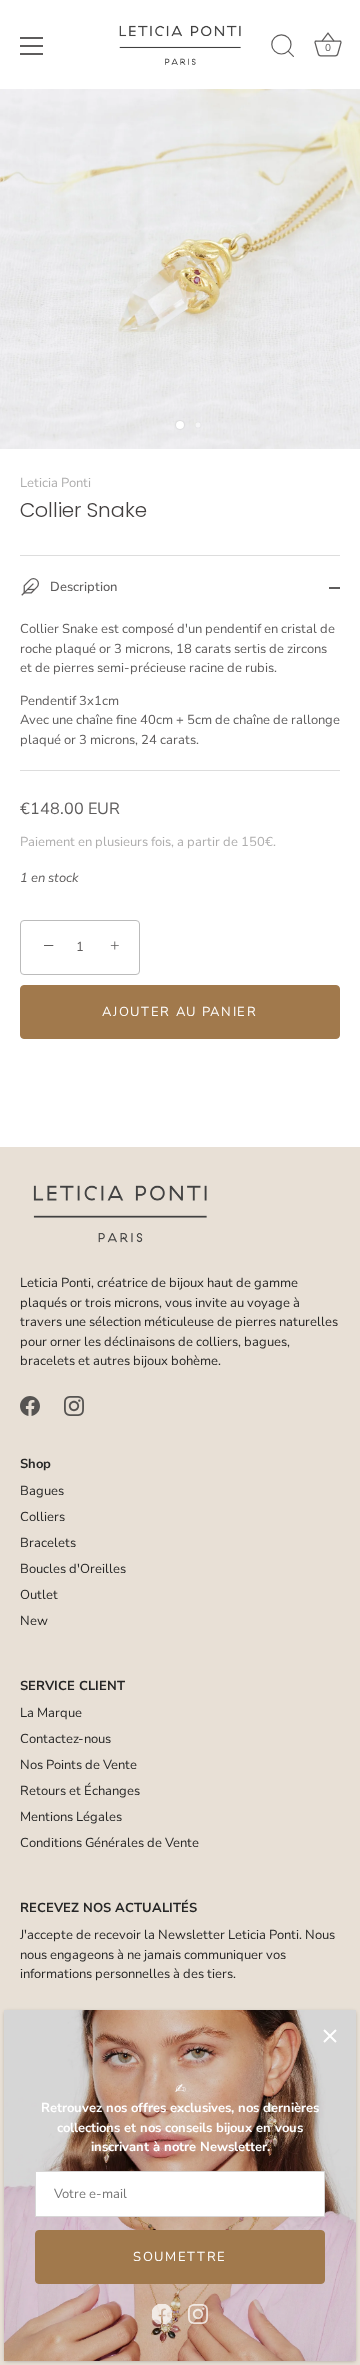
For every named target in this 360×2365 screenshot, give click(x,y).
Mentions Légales (71, 1817)
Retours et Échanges (80, 1791)
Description (82, 588)
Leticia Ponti (55, 483)
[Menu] (32, 46)
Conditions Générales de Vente (109, 1843)
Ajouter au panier (180, 1012)
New (34, 1621)
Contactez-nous (65, 1739)
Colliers (42, 1517)
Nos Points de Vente (78, 1765)
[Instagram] (198, 2313)
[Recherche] (283, 49)
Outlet (39, 1595)
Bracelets (48, 1543)
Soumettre (180, 2257)
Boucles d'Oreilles (73, 1569)
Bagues (42, 1491)
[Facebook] (162, 2313)
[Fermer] (330, 2036)
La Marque (51, 1713)
